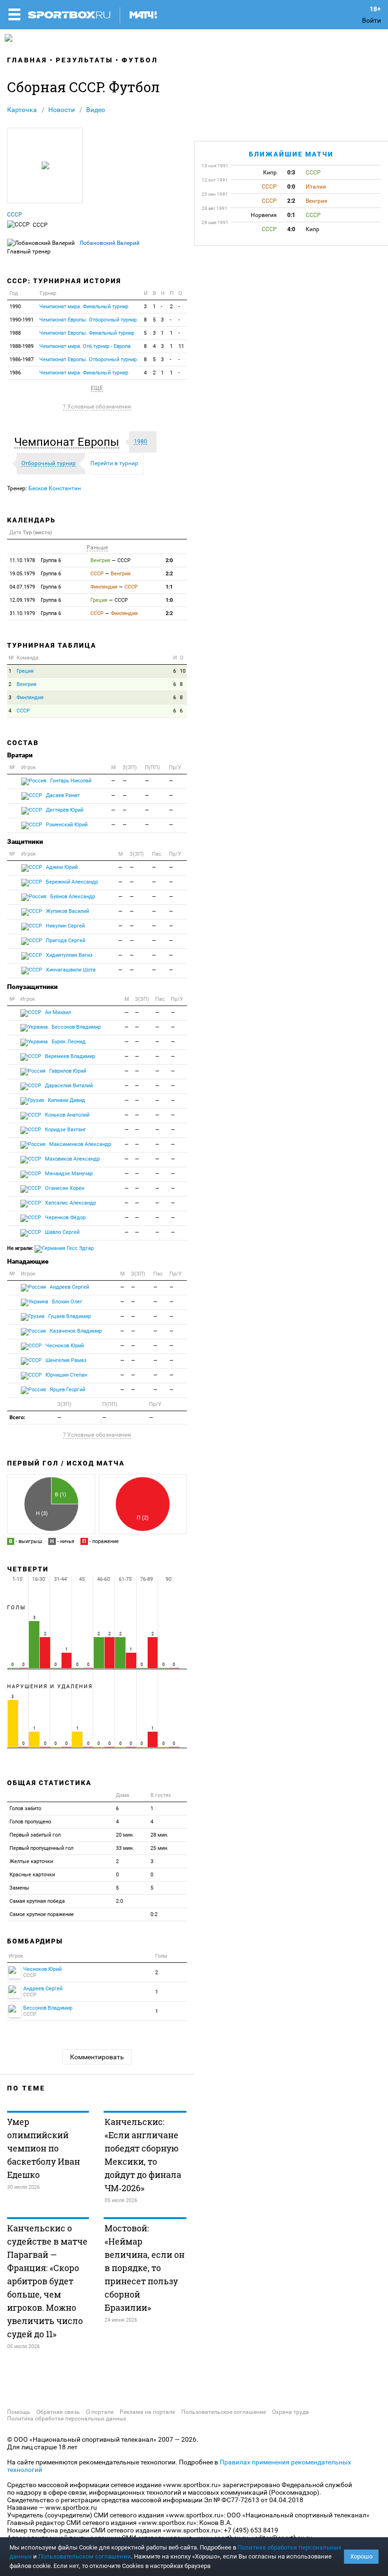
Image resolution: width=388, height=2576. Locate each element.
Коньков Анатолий (66, 1115)
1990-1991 (22, 320)
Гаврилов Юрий (67, 1071)
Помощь (19, 2412)
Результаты (84, 60)
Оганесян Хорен (64, 1188)
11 (181, 346)
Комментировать (97, 2057)
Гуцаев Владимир (69, 1316)
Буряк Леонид (68, 1042)
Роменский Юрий (66, 825)
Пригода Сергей (65, 941)
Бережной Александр (71, 882)
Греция (25, 671)
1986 (15, 373)
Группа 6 (35, 560)
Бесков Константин (55, 488)
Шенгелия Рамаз (65, 1360)
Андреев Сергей (69, 1287)
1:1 (169, 587)
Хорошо (361, 2556)
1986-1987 (22, 360)
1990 (15, 307)
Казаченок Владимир (75, 1331)
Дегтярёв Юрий (64, 810)
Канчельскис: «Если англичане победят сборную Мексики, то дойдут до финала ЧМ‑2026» (143, 2155)
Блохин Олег (66, 1302)
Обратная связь (58, 2412)
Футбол (140, 60)
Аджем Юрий (61, 867)
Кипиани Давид (66, 1100)
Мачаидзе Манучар (68, 1174)
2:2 (169, 574)
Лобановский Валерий (110, 243)
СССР (15, 215)
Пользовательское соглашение (224, 2412)
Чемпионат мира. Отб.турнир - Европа (85, 346)
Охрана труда (291, 2412)
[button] (69, 442)
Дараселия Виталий (68, 1086)
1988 (15, 333)
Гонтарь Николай (70, 781)
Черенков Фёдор (65, 1218)
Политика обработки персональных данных (67, 2419)
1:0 (169, 600)
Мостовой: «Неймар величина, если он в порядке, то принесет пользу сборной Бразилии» (145, 2268)
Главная (27, 60)
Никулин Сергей (65, 926)
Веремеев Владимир (69, 1056)
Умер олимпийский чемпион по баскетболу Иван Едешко (44, 2148)
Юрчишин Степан (66, 1375)
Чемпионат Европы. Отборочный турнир (88, 320)
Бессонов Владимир (75, 1027)
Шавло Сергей (62, 1232)
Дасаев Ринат (62, 795)
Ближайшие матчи (291, 154)
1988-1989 (22, 346)
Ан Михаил (57, 1012)
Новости (62, 110)
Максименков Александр (79, 1144)
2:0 (169, 560)
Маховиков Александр (72, 1159)
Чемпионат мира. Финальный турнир (84, 307)
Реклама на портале (147, 2412)
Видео (96, 110)
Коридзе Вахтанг (65, 1130)
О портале (100, 2412)
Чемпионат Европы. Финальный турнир (87, 333)
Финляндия (30, 698)
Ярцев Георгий (67, 1390)
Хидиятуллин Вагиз (69, 955)
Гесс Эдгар (79, 1248)
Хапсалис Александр (70, 1203)
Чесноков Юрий (64, 1346)
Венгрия (26, 684)
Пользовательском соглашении (85, 2556)
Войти (371, 20)
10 (183, 671)
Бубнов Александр (72, 897)
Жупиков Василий (67, 911)
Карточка (22, 110)
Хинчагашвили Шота (70, 970)
